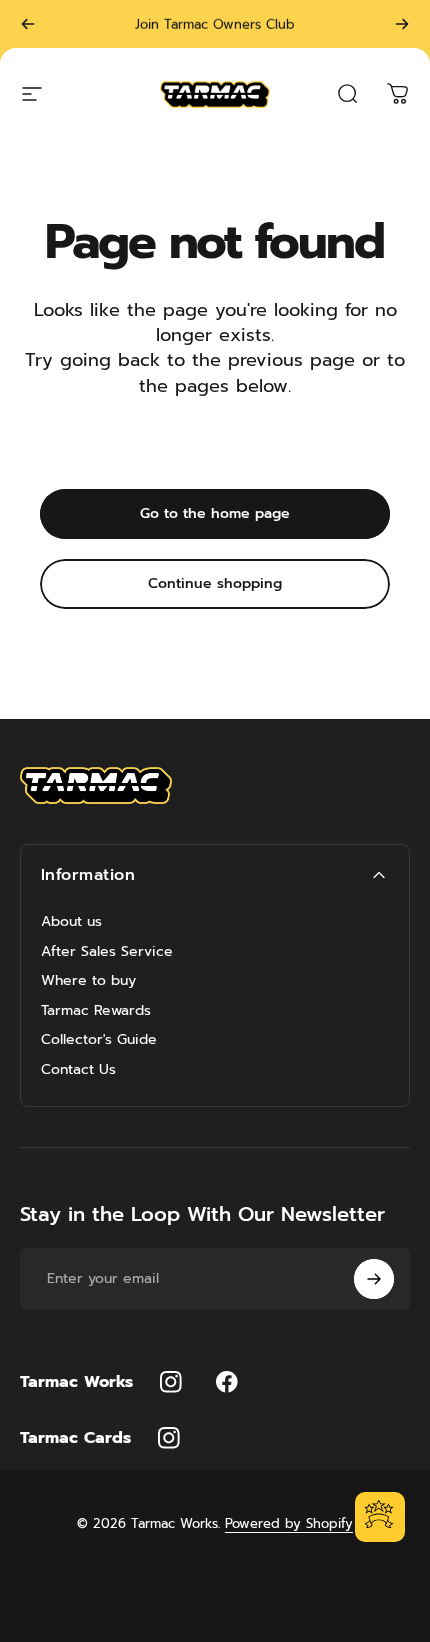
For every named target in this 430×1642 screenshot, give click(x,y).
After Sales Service (107, 952)
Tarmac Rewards (96, 1011)
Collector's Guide (99, 1040)
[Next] (402, 24)
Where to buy (88, 981)
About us (71, 922)
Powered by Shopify (289, 1523)
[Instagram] (171, 1382)
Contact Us (78, 1070)
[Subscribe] (374, 1279)
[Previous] (28, 24)
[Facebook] (227, 1382)
